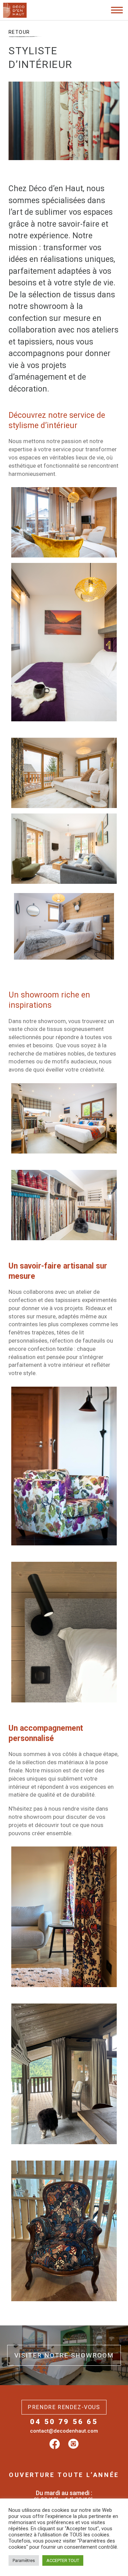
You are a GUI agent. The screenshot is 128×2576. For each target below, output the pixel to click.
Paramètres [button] (24, 2560)
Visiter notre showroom (64, 2355)
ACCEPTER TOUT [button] (63, 2560)
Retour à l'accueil (36, 30)
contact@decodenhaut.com (64, 2431)
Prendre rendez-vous (64, 2407)
